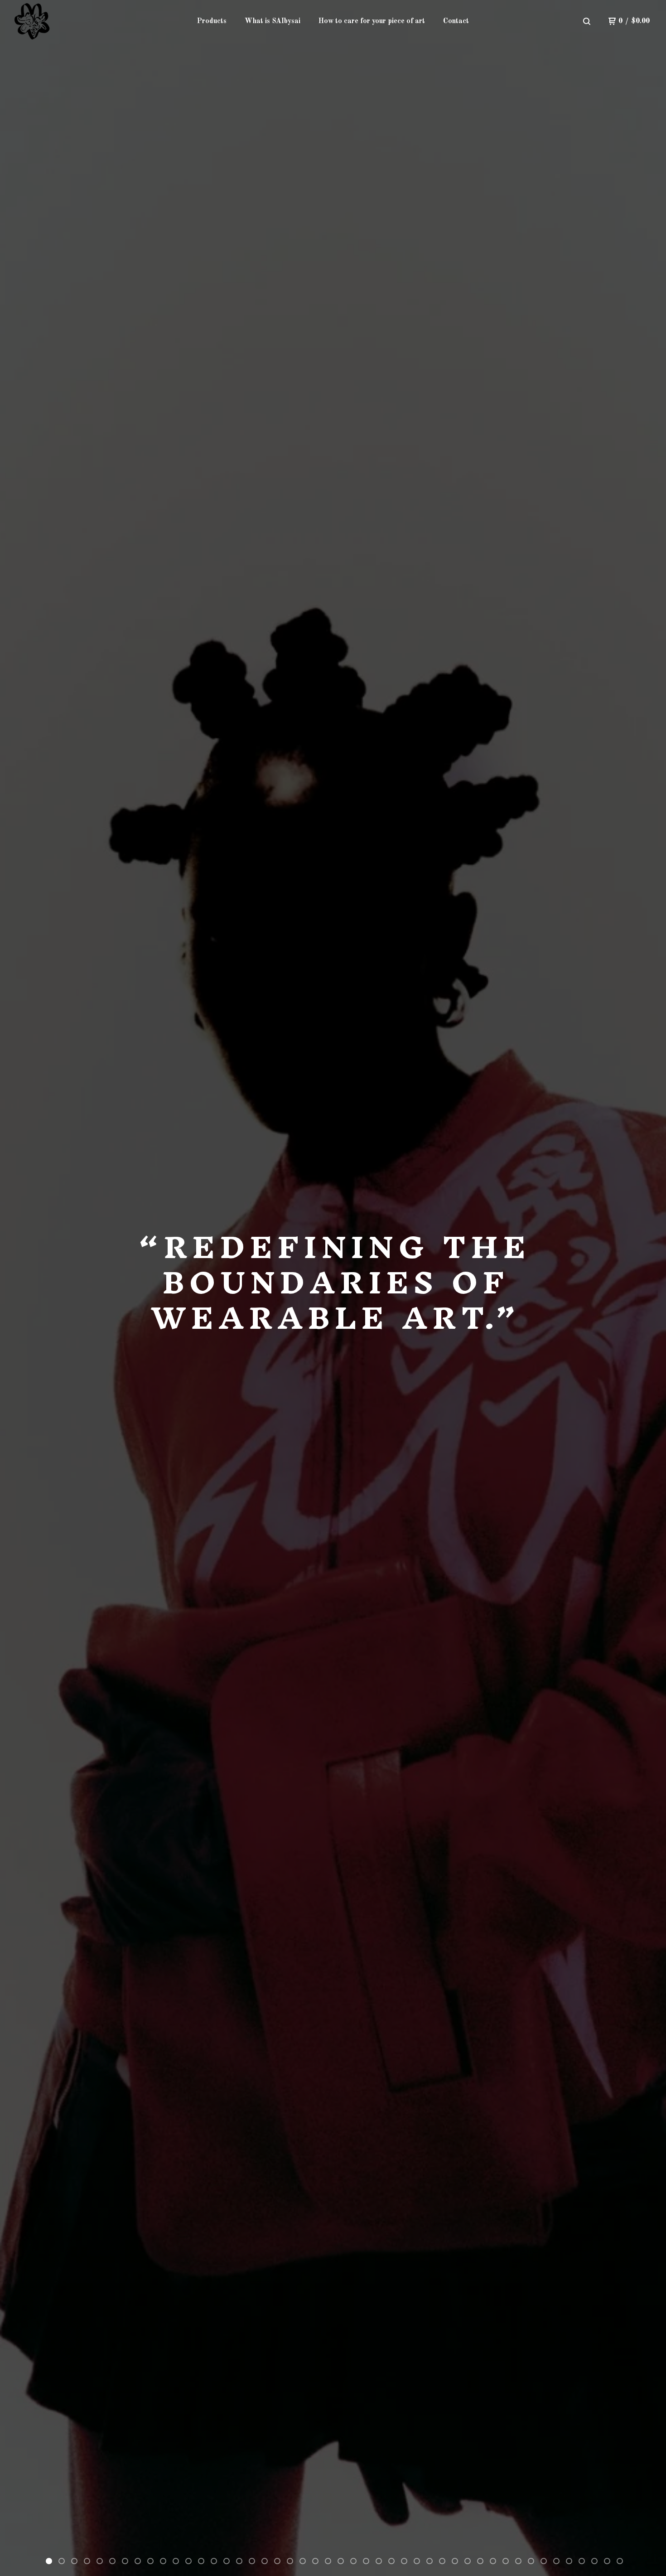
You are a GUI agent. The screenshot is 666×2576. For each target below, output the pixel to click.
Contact (456, 21)
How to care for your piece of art (372, 21)
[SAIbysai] (37, 21)
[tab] (49, 2561)
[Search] (587, 21)
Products (212, 21)
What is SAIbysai (273, 21)
